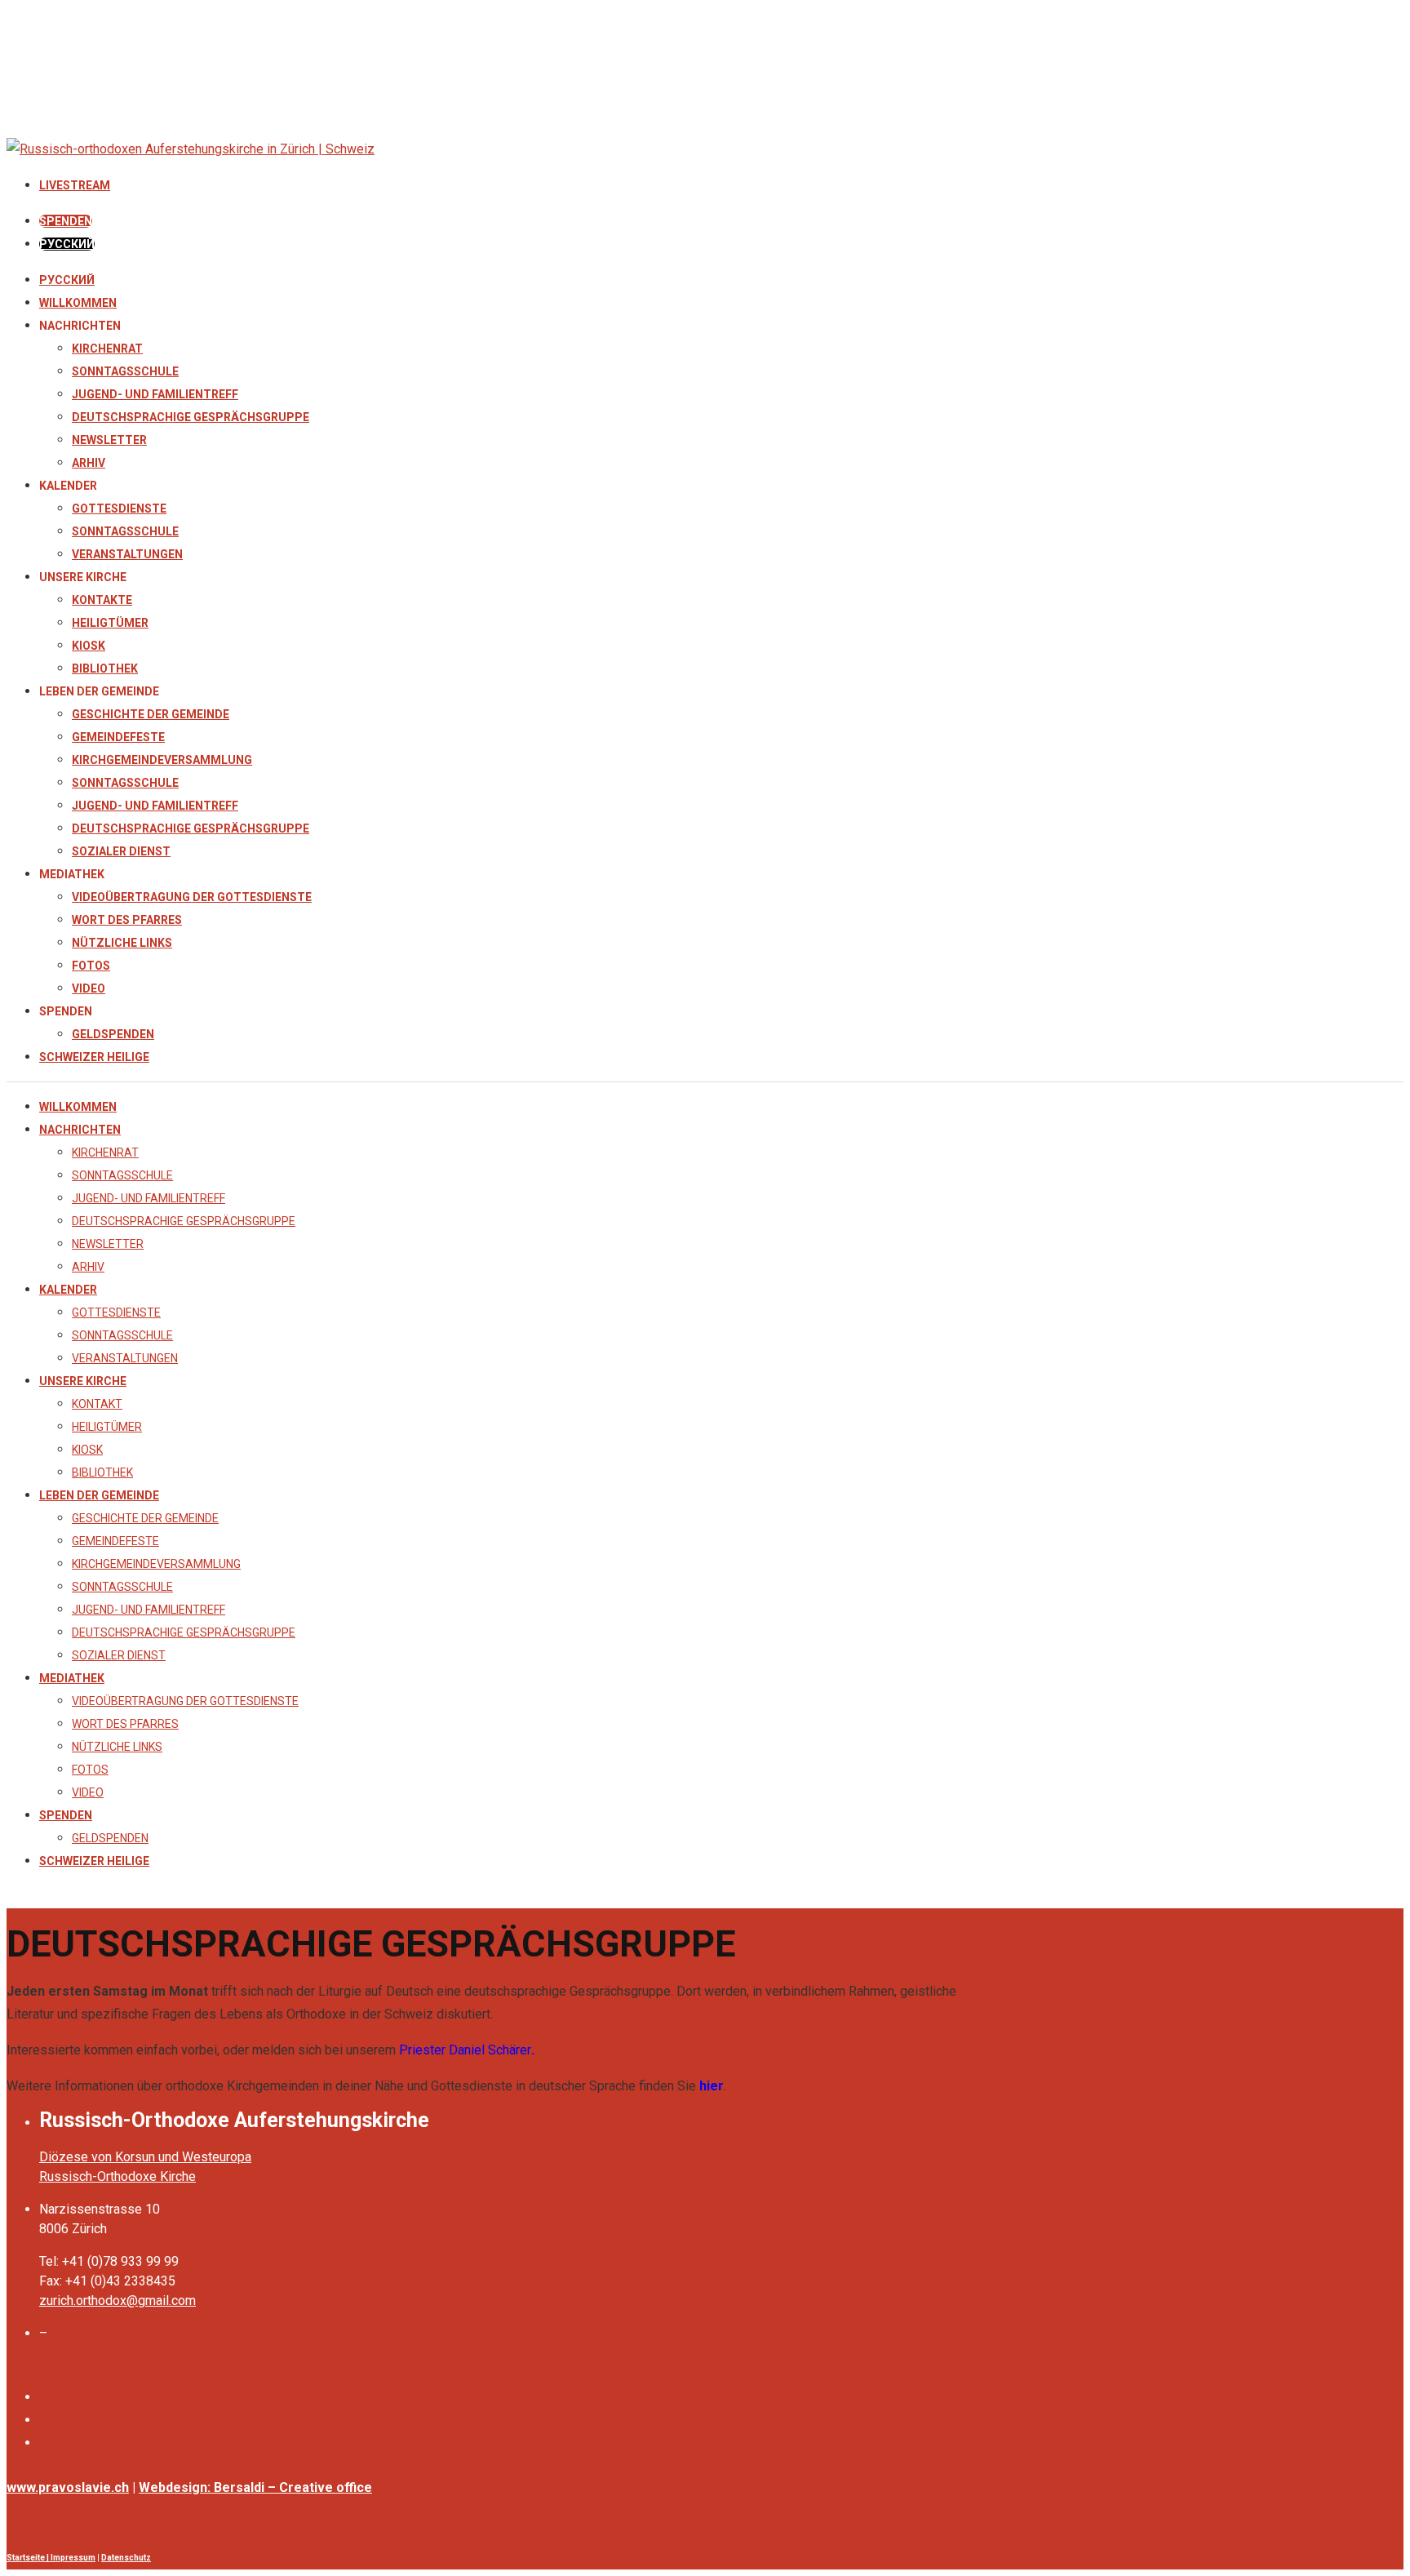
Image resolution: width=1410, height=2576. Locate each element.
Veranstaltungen (127, 554)
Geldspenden (113, 1034)
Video (89, 988)
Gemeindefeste (118, 737)
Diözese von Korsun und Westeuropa (145, 2157)
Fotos (91, 966)
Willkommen (78, 303)
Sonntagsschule (125, 371)
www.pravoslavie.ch (68, 2487)
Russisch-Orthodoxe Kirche (117, 2176)
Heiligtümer (110, 623)
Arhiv (89, 463)
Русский (67, 280)
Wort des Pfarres (127, 920)
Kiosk (89, 646)
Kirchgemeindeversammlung (162, 760)
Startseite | (29, 2558)
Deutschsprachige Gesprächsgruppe (191, 417)
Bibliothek (105, 668)
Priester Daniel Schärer (465, 2050)
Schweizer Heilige (94, 1057)
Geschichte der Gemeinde (151, 714)
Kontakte (102, 600)
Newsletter (109, 440)
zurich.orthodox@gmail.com (117, 2301)
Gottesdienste (119, 509)
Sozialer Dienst (121, 851)
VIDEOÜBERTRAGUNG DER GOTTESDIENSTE (192, 897)
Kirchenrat (107, 349)
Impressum (73, 2558)
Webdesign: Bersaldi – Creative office (255, 2487)
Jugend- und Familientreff (155, 394)
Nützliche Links (122, 943)
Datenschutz (126, 2558)
